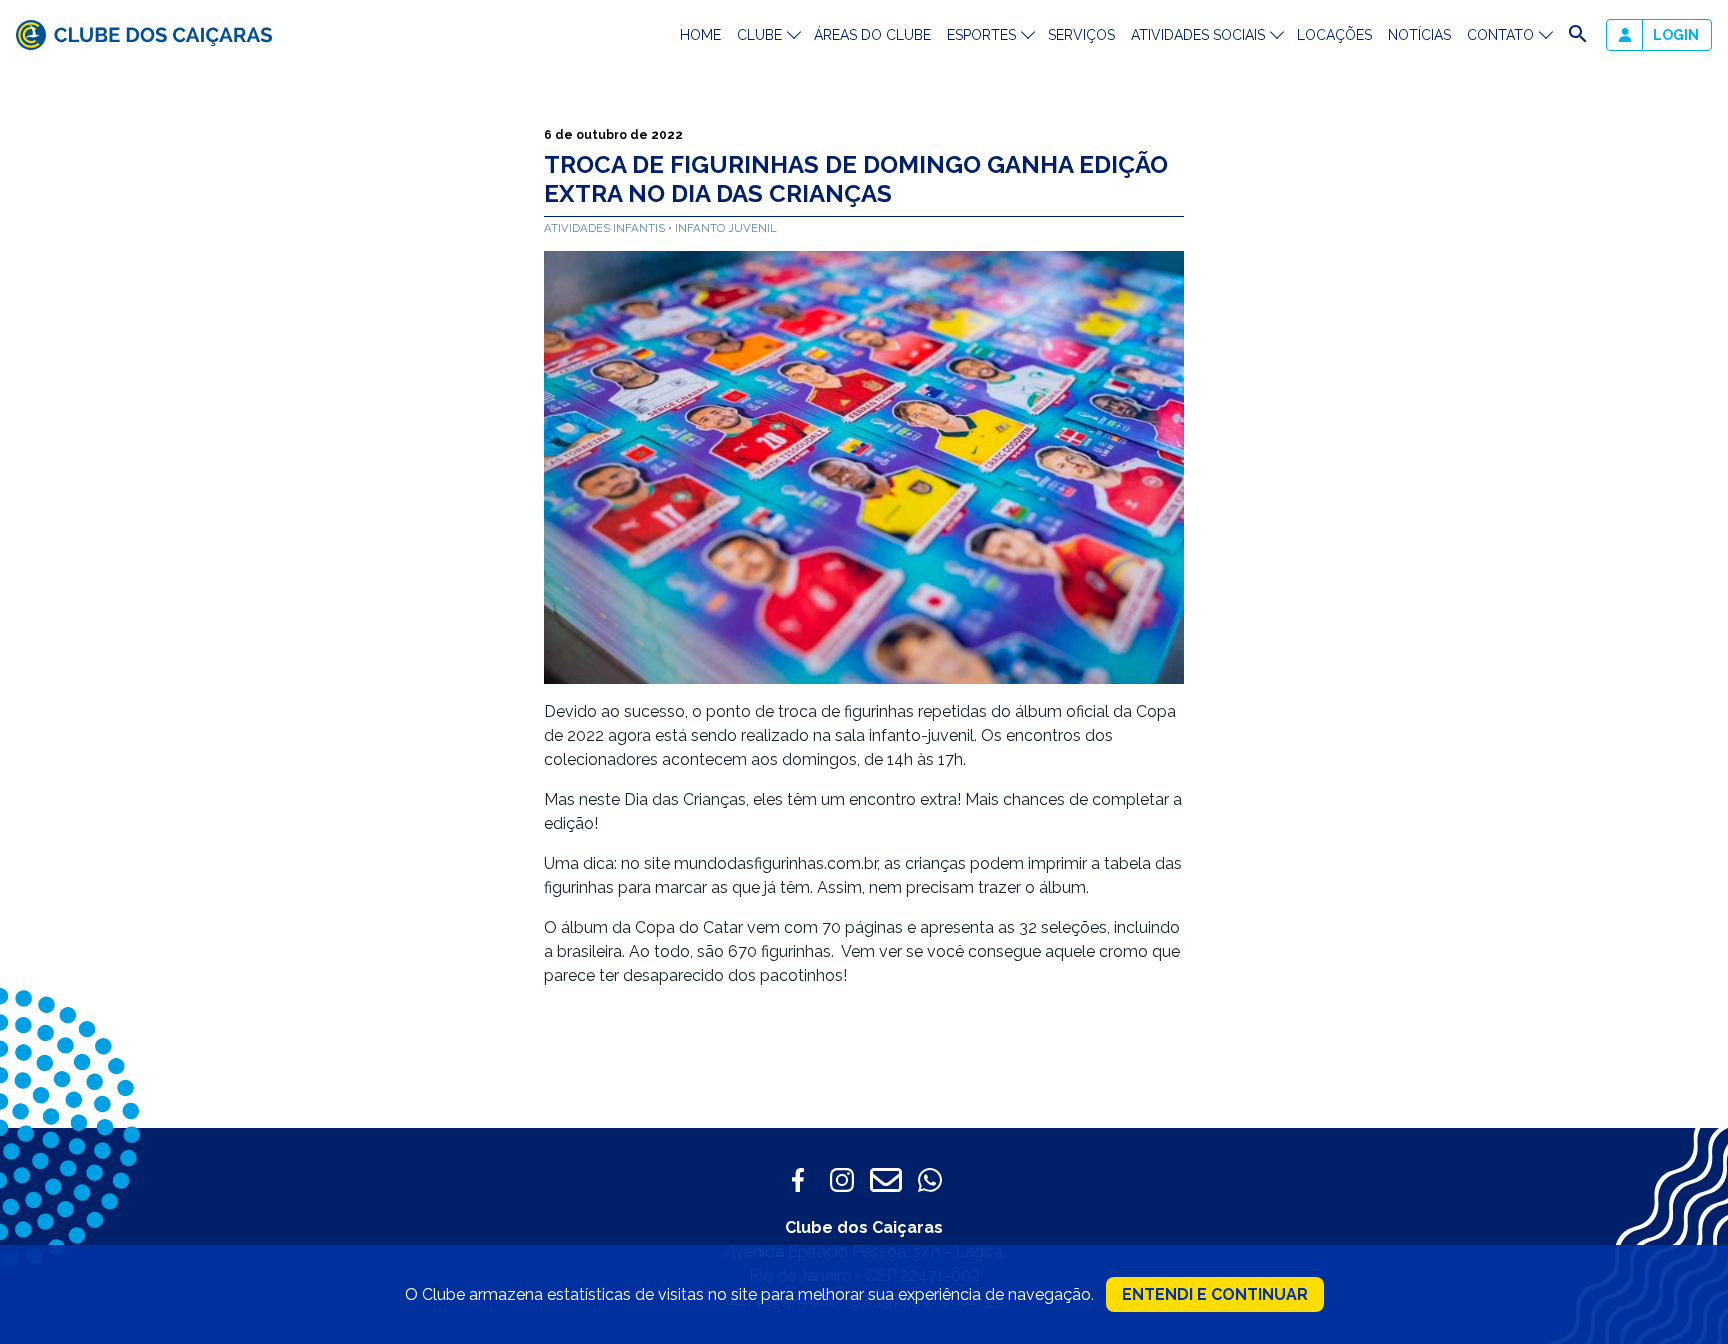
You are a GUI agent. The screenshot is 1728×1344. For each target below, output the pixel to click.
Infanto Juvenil (726, 228)
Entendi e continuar (1215, 1294)
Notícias (1419, 35)
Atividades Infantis (606, 228)
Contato (1500, 35)
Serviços (1081, 35)
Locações (1334, 35)
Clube (759, 35)
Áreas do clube (872, 35)
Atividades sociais (1198, 35)
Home (700, 35)
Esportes (981, 35)
